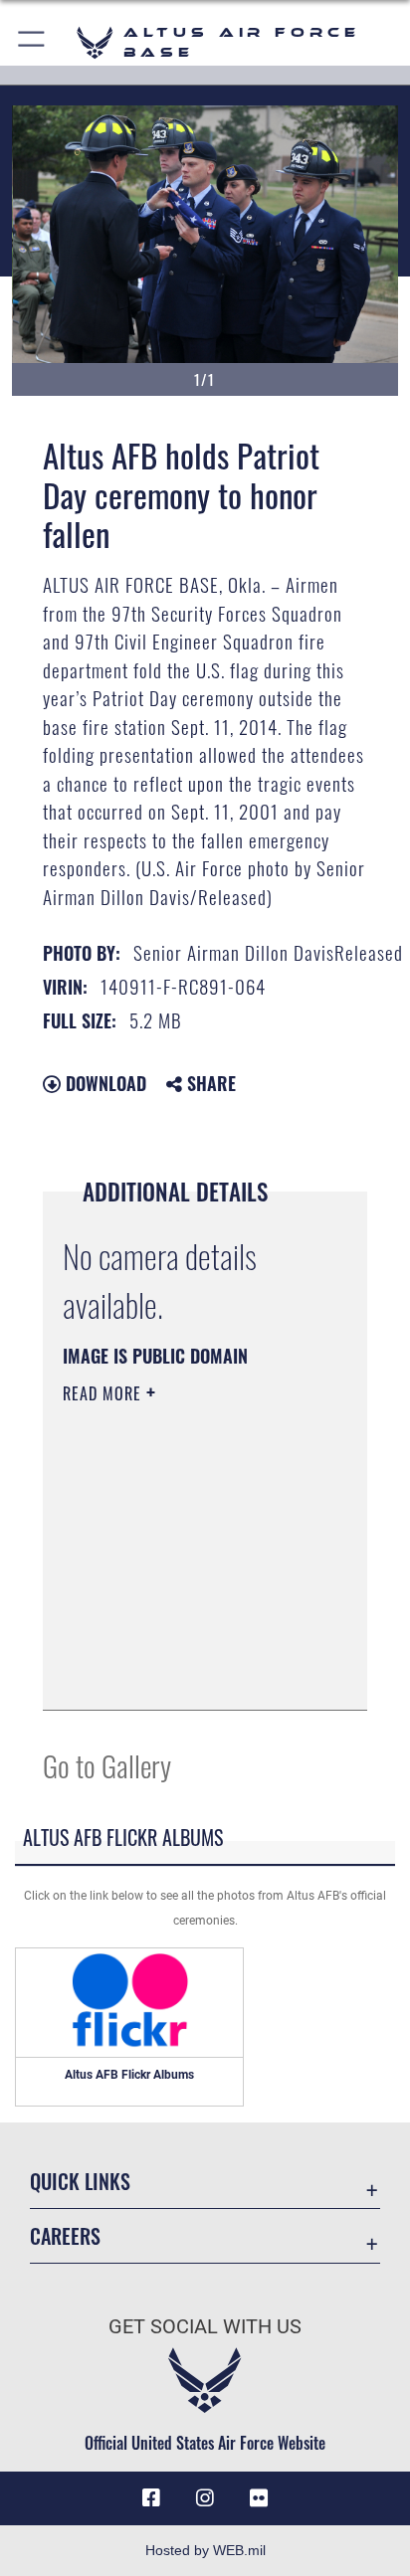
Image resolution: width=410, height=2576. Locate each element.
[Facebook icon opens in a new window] (151, 2498)
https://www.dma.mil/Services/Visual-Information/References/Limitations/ (184, 1673)
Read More (104, 1393)
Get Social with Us (205, 2327)
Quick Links (80, 2182)
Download (103, 1083)
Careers (65, 2236)
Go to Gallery (107, 1765)
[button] (32, 42)
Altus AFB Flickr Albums (129, 2075)
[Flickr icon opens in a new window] (259, 2498)
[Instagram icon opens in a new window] (205, 2498)
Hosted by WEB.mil (205, 2550)
